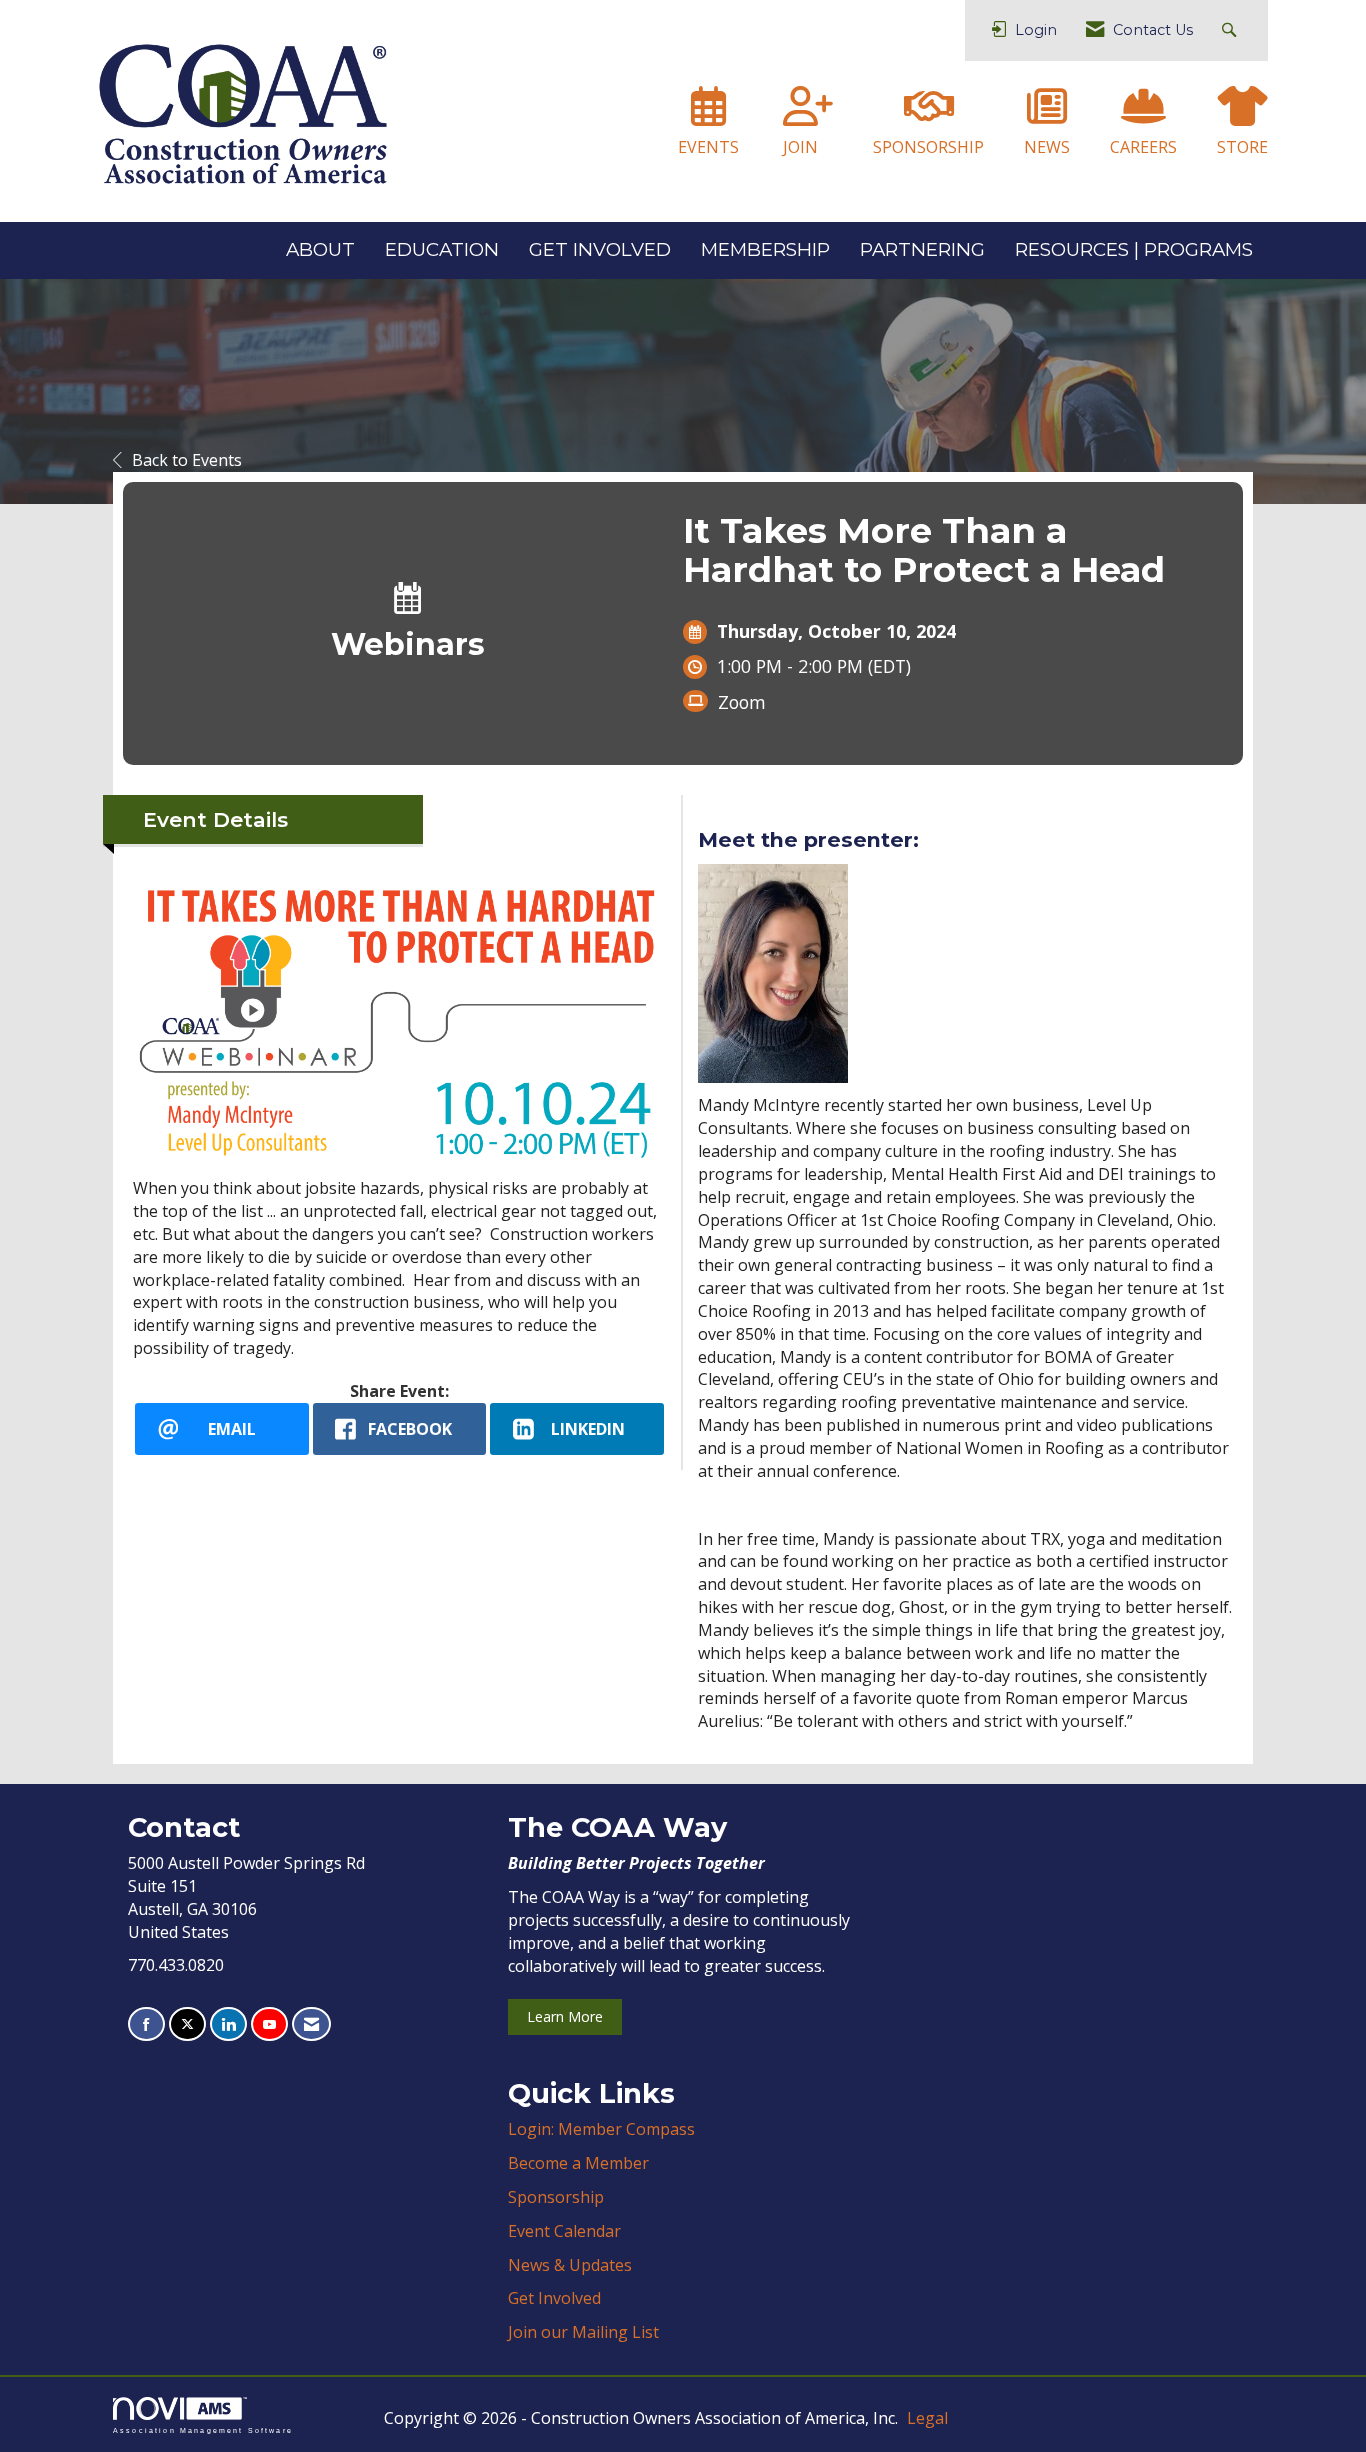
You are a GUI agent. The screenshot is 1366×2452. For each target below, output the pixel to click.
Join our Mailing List (583, 2332)
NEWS (1047, 147)
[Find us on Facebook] (146, 2024)
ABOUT (320, 249)
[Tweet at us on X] (187, 2024)
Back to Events (187, 460)
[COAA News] (1047, 115)
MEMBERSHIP (765, 249)
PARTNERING (922, 249)
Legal (927, 2418)
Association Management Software (203, 2430)
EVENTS (708, 147)
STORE (1242, 147)
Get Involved (554, 2298)
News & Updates (570, 2265)
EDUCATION (442, 249)
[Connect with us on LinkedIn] (228, 2024)
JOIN (800, 147)
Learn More (565, 2016)
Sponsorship (556, 2197)
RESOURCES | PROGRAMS (1134, 249)
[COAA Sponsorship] (929, 115)
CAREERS (1143, 147)
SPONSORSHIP (928, 147)
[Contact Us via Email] (311, 2024)
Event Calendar (564, 2231)
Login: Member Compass (601, 2129)
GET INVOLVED (600, 249)
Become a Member (578, 2163)
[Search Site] (1231, 30)
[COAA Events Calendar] (708, 115)
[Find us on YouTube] (269, 2024)
